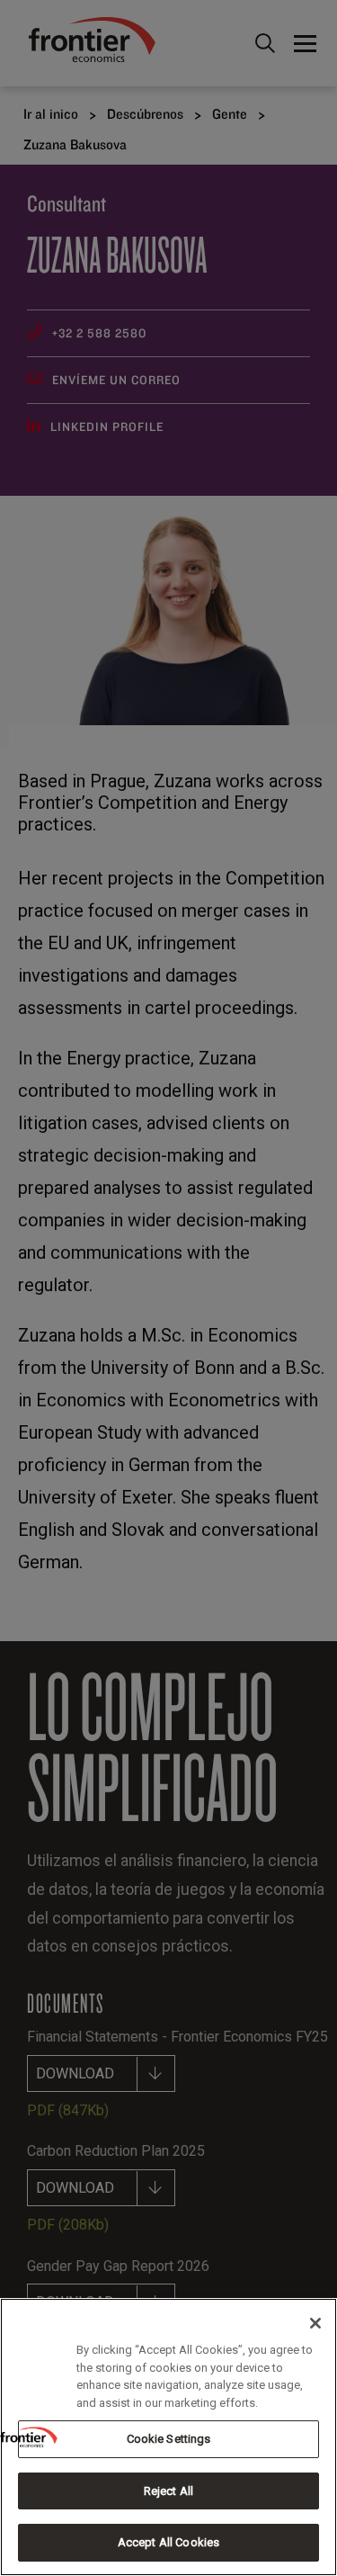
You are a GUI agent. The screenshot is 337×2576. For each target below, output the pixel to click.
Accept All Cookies (168, 2542)
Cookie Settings (169, 2439)
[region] (168, 2437)
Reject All (168, 2491)
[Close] (315, 2323)
